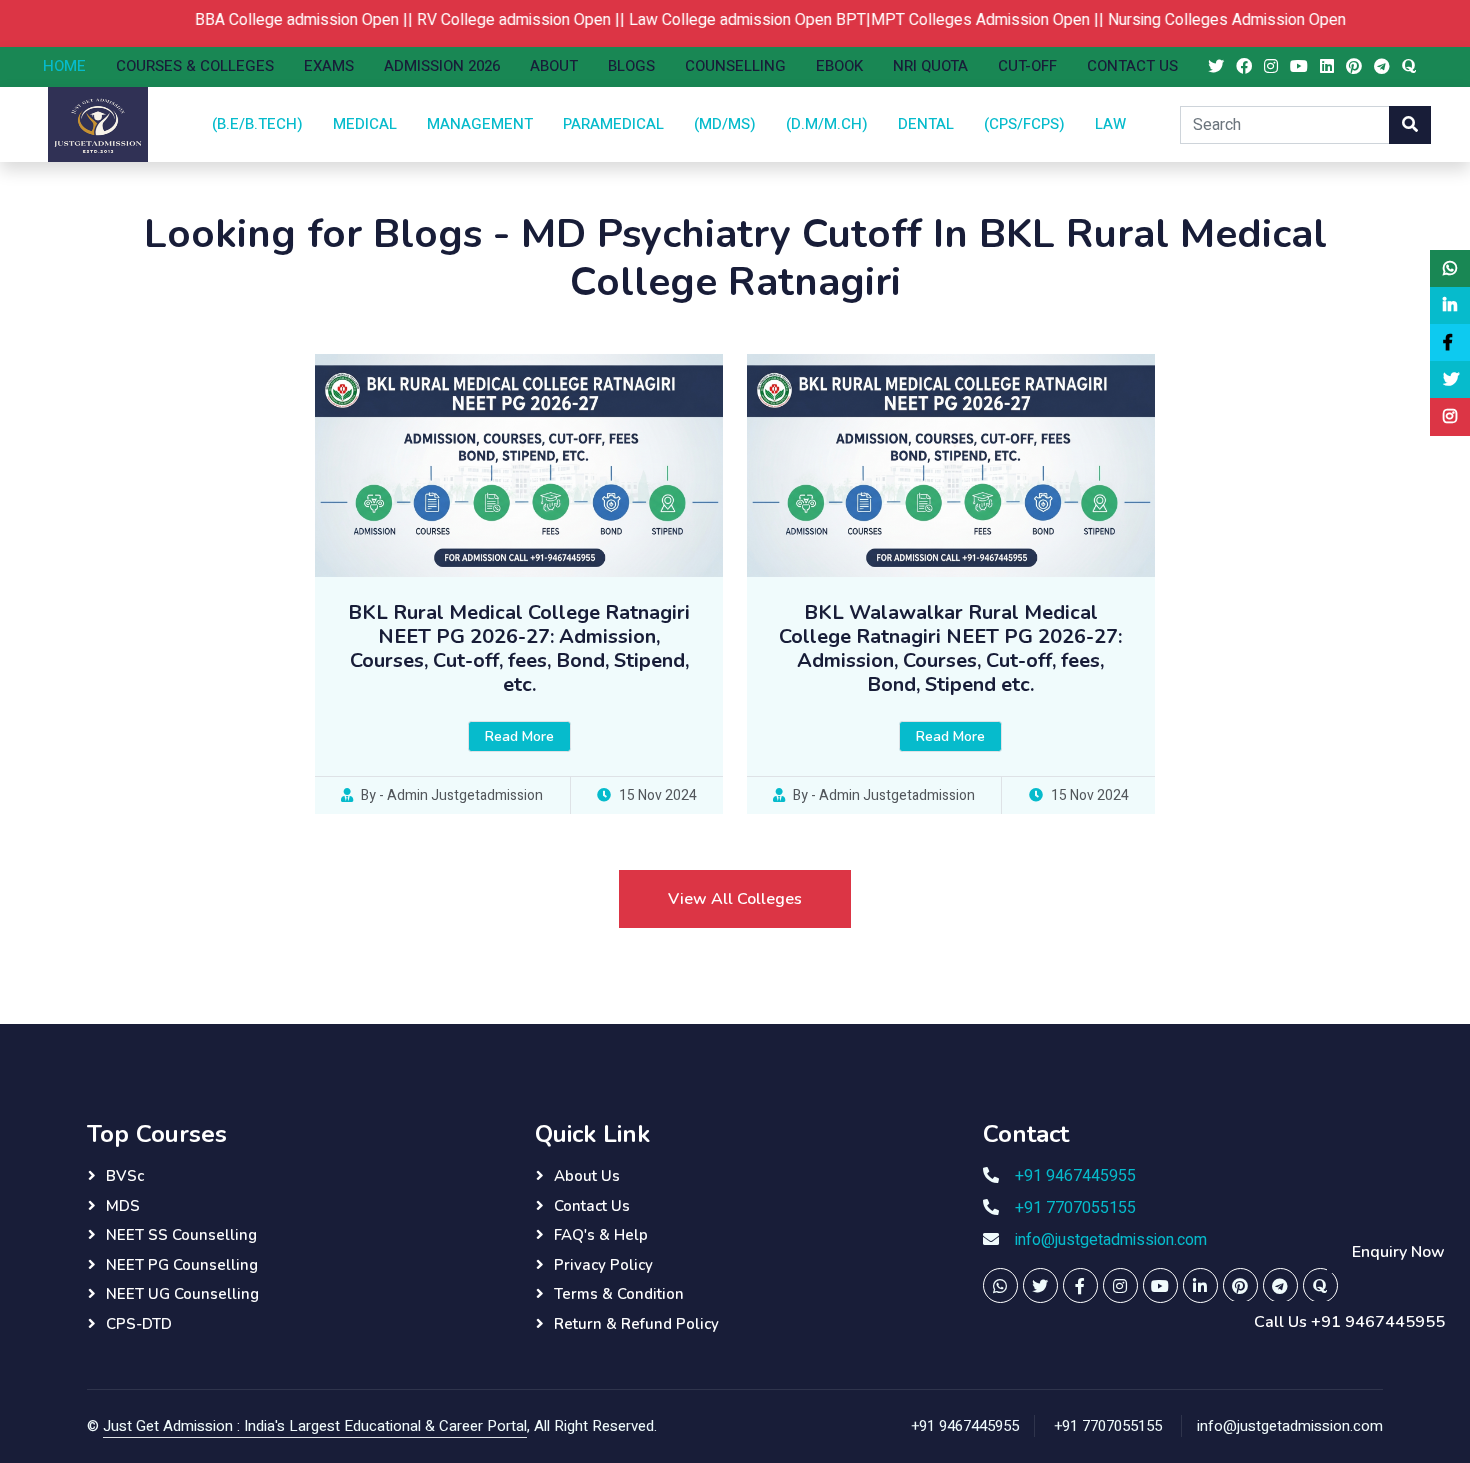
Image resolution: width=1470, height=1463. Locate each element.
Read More (519, 736)
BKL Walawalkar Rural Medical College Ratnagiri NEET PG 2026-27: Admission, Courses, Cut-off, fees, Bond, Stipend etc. (950, 648)
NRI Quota (930, 66)
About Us (587, 1176)
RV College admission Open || (492, 20)
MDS (123, 1206)
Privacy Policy (603, 1265)
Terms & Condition (619, 1294)
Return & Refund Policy (636, 1324)
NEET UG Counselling (182, 1294)
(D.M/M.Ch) (827, 124)
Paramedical (613, 124)
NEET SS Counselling (181, 1235)
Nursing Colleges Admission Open (1196, 20)
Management (480, 124)
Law (1110, 124)
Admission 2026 (442, 66)
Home (64, 66)
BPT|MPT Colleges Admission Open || (941, 20)
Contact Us (1132, 66)
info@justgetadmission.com (1111, 1240)
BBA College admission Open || (275, 20)
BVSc (125, 1176)
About (554, 66)
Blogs (631, 66)
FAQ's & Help (601, 1235)
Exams (329, 66)
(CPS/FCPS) (1024, 124)
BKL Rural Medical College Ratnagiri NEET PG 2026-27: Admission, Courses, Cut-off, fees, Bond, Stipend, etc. (519, 648)
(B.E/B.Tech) (257, 124)
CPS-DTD (139, 1324)
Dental (926, 124)
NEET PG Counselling (182, 1265)
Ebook (839, 66)
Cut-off (1027, 66)
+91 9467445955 (1075, 1176)
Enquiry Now (1398, 1252)
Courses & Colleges (195, 66)
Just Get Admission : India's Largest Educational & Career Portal (315, 1426)
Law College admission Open (699, 20)
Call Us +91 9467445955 (1349, 1322)
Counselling (735, 66)
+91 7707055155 (1075, 1208)
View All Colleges (735, 899)
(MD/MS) (725, 124)
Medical (365, 124)
